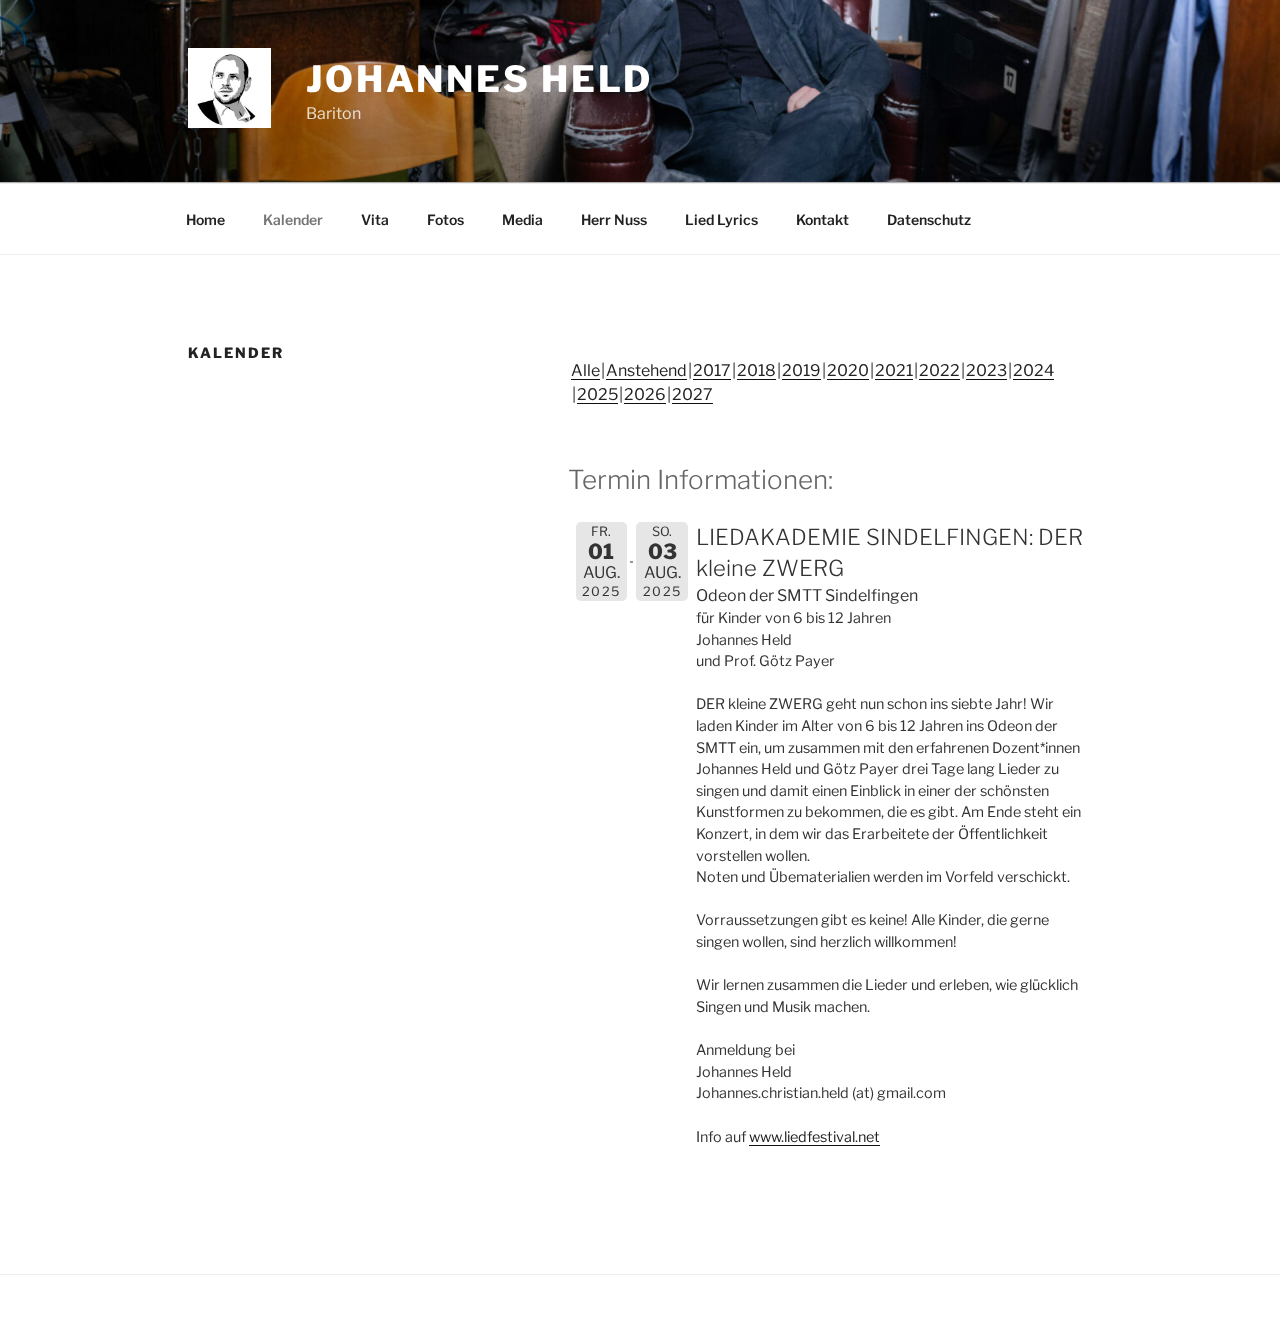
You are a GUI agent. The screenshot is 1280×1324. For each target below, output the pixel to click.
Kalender (293, 219)
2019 (801, 370)
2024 (1033, 370)
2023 (986, 370)
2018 (756, 370)
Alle (585, 370)
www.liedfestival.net (814, 1137)
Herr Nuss (614, 219)
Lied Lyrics (721, 219)
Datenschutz (929, 219)
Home (205, 219)
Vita (375, 219)
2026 (645, 394)
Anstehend (646, 370)
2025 (597, 394)
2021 (894, 370)
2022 (939, 370)
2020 (848, 370)
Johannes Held (479, 79)
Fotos (445, 219)
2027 (692, 394)
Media (522, 219)
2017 (712, 370)
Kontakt (822, 219)
